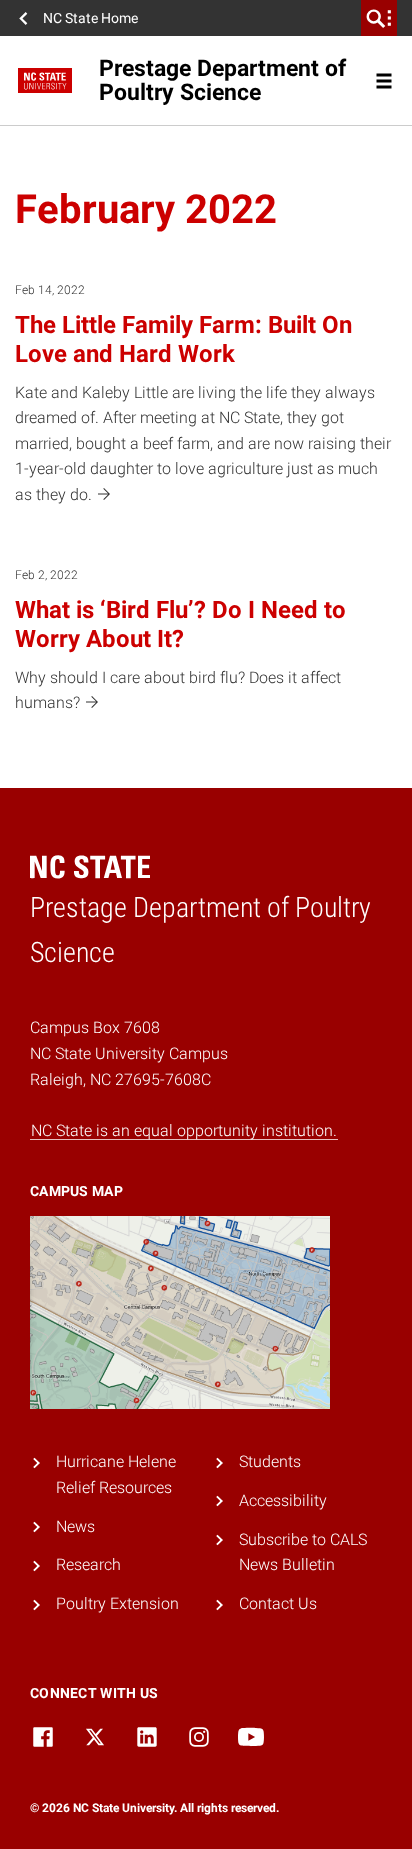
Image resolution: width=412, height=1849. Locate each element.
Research (88, 1564)
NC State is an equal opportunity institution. (184, 1130)
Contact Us (278, 1603)
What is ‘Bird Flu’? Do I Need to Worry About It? (180, 624)
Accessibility (283, 1500)
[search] (379, 18)
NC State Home (90, 18)
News (75, 1526)
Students (270, 1461)
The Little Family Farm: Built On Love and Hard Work (183, 339)
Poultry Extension (117, 1603)
